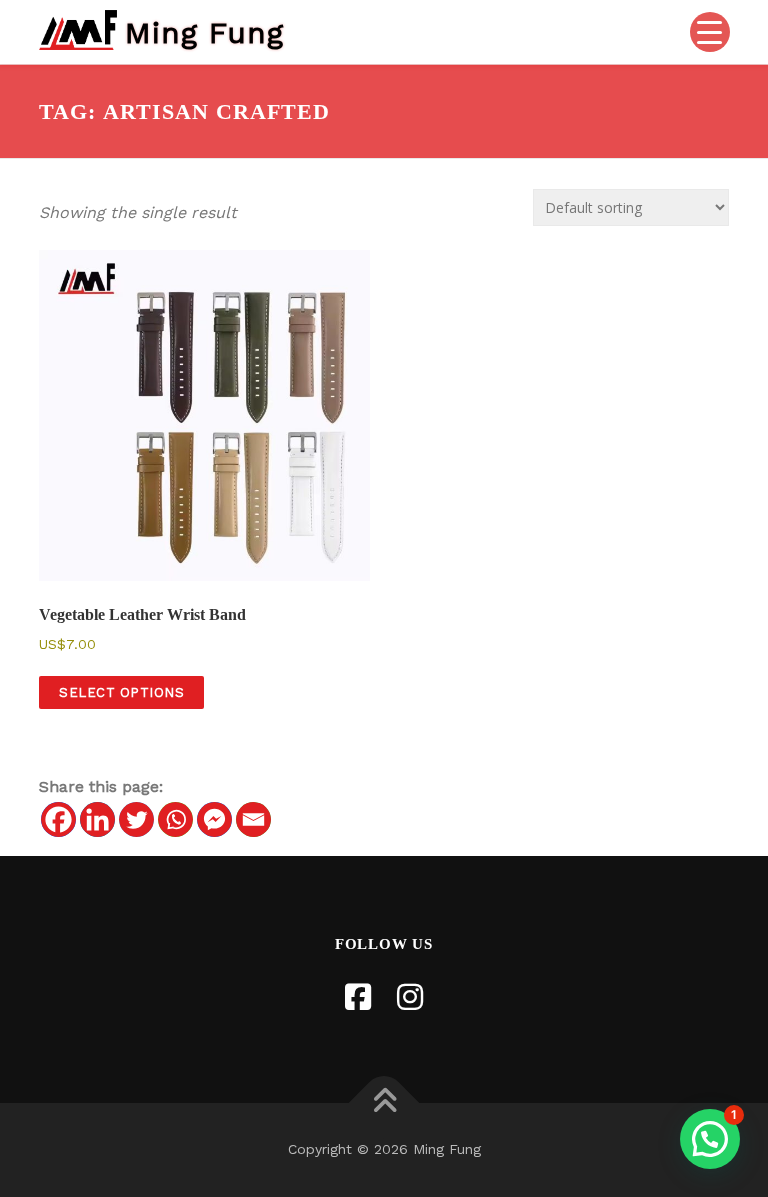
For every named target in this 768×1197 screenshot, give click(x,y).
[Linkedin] (97, 819)
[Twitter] (136, 819)
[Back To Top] (384, 1103)
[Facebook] (58, 819)
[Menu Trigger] (710, 32)
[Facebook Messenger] (214, 819)
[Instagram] (410, 997)
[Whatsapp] (175, 819)
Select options (121, 692)
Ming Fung (204, 31)
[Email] (253, 819)
